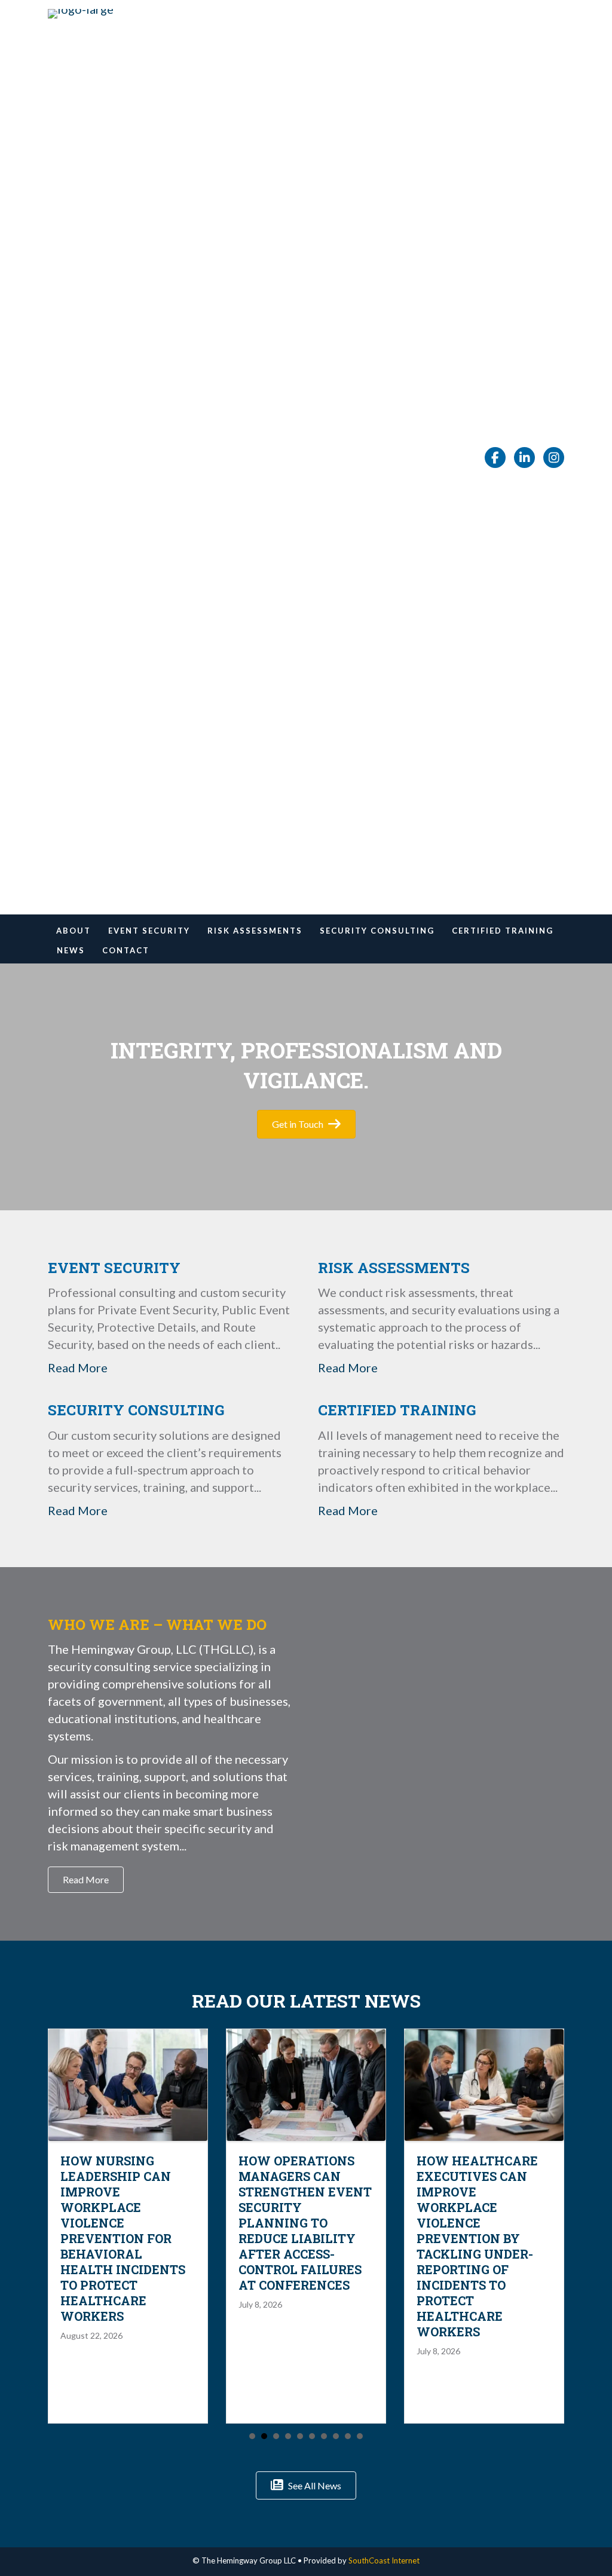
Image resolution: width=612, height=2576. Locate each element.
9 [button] (348, 2436)
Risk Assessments (255, 931)
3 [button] (276, 2436)
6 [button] (312, 2436)
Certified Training (503, 931)
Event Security (149, 931)
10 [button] (360, 2436)
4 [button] (288, 2436)
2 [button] (264, 2436)
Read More (78, 1367)
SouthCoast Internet (384, 2560)
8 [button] (336, 2436)
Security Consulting (377, 931)
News (71, 950)
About (74, 931)
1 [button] (252, 2436)
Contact (126, 950)
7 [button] (324, 2436)
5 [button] (300, 2436)
